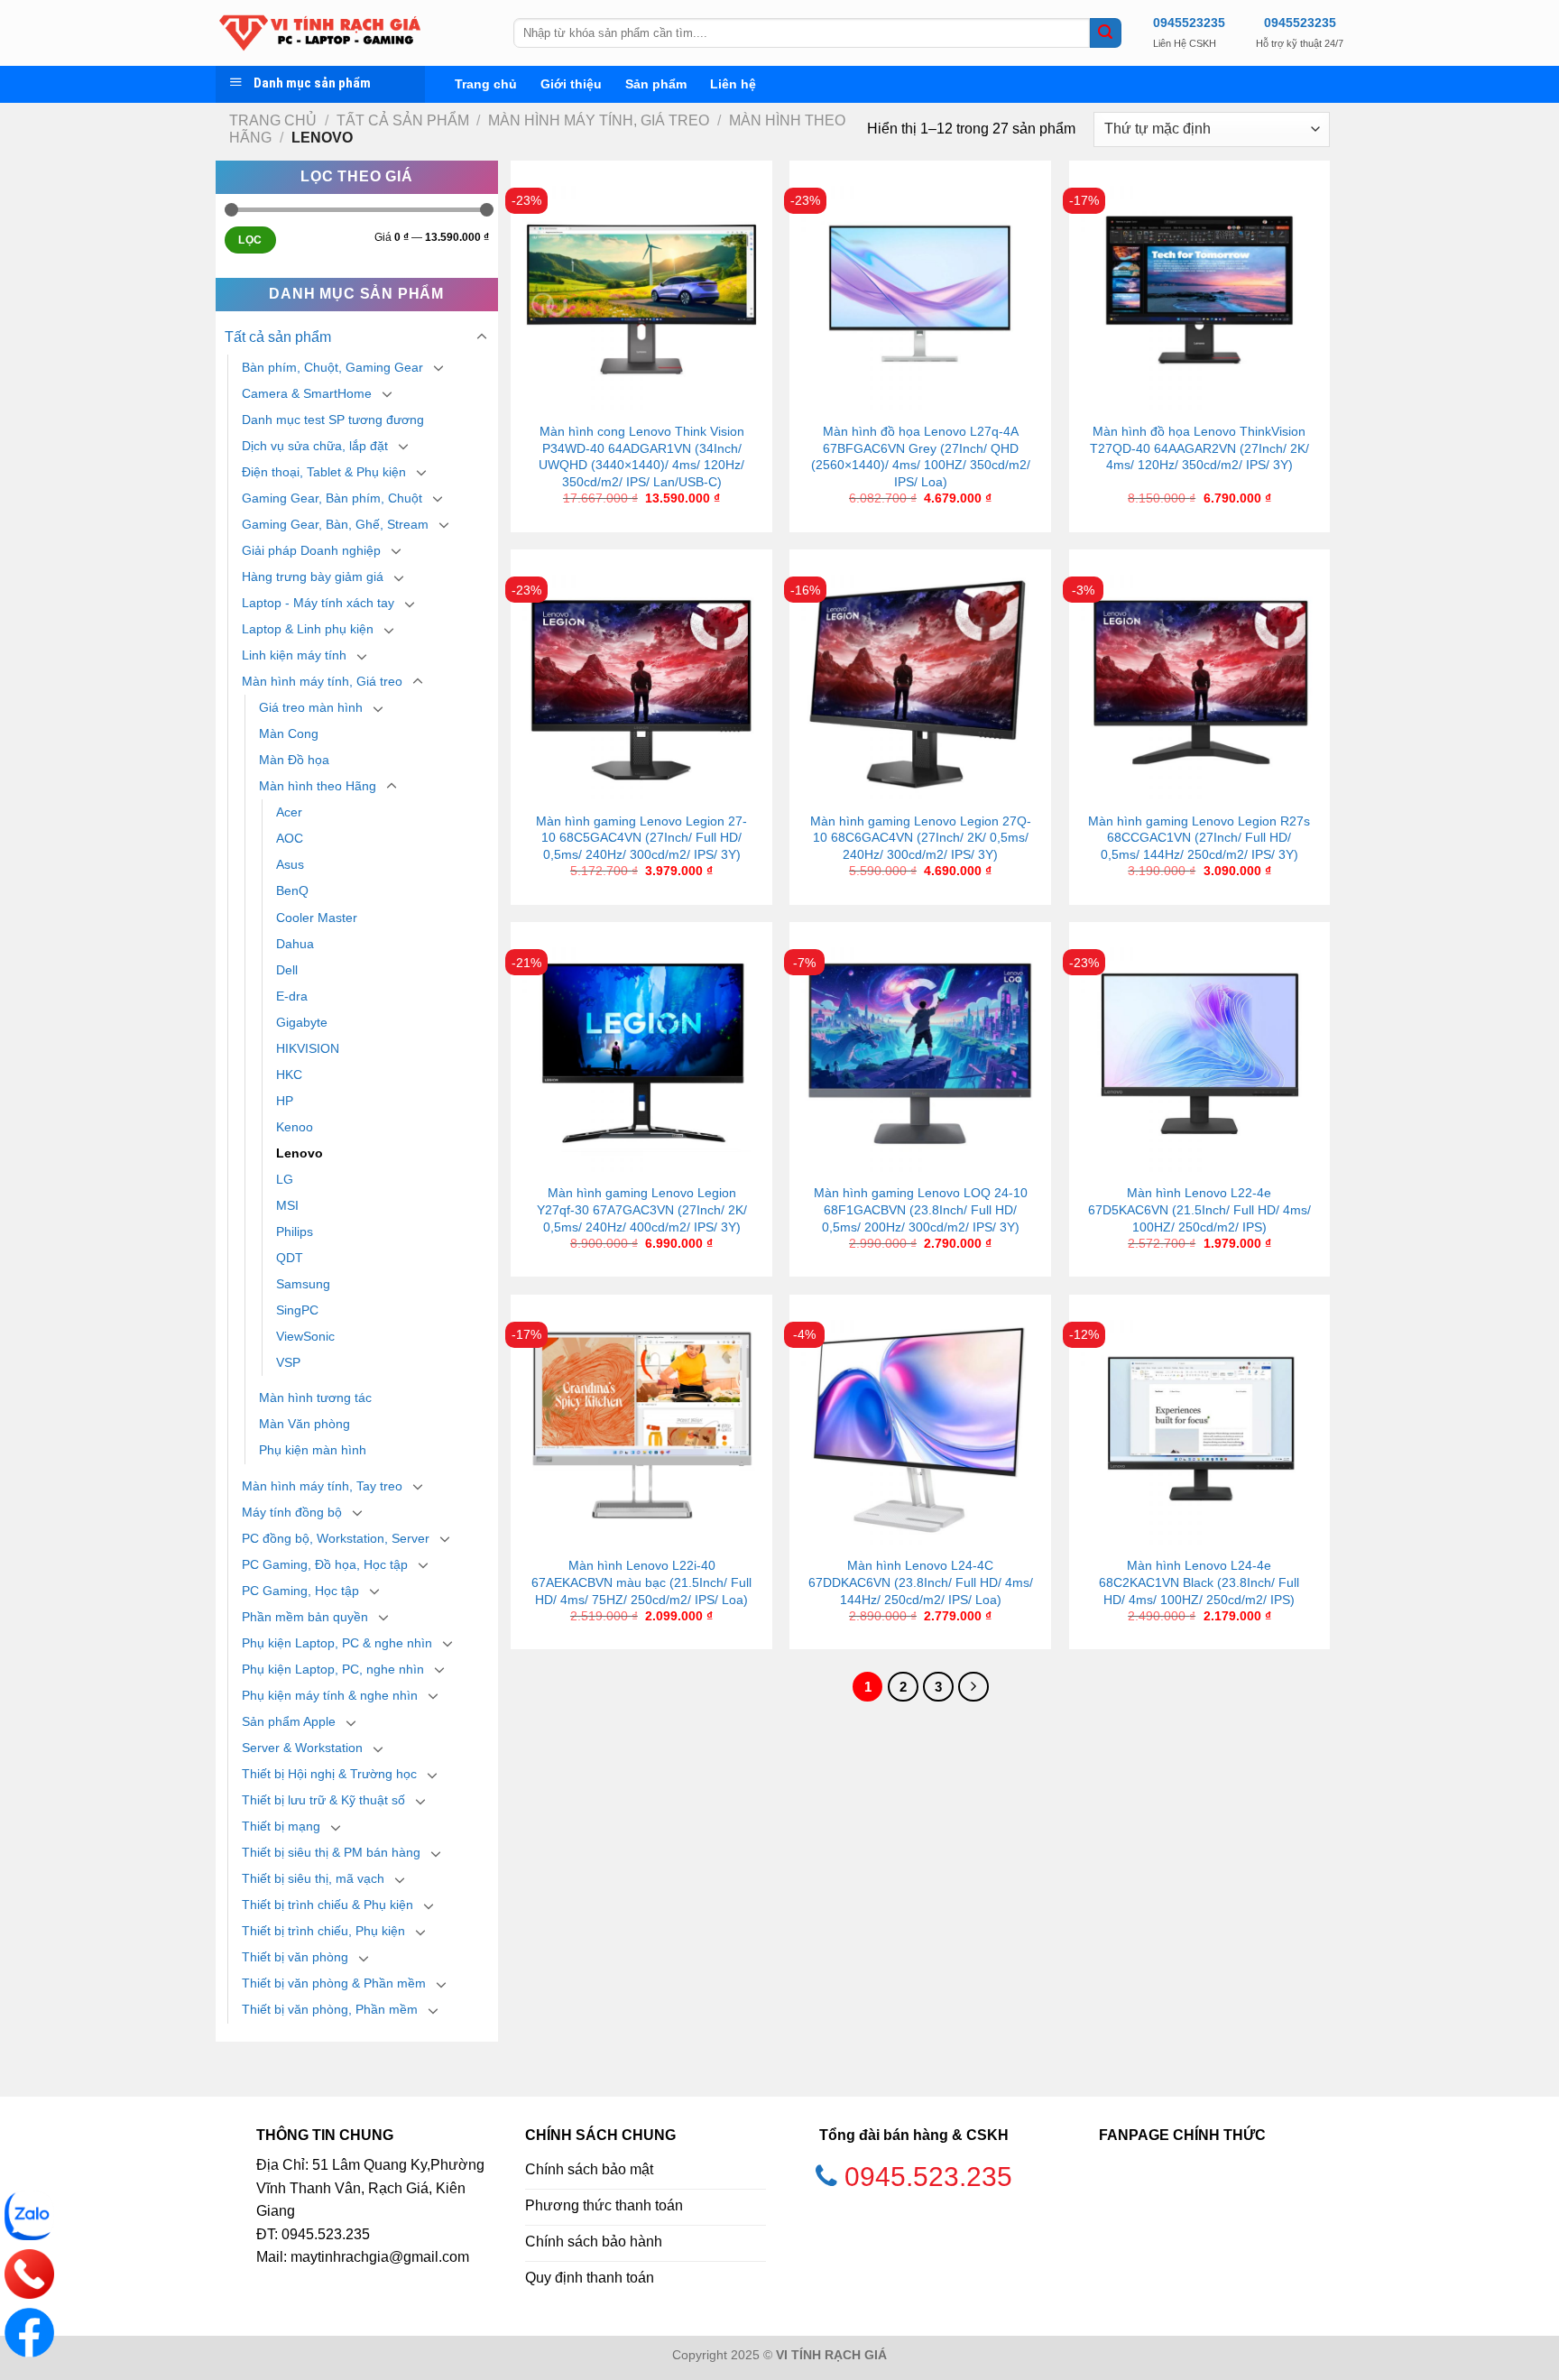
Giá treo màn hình (311, 707)
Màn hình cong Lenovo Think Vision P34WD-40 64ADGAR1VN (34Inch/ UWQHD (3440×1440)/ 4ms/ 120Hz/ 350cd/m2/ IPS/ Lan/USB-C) (641, 457)
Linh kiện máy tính (294, 655)
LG (285, 1179)
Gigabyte (302, 1022)
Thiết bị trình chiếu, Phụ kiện (323, 1931)
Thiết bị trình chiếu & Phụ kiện (327, 1905)
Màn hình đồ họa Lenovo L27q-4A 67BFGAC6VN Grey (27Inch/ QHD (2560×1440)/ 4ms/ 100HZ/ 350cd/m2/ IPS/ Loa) (921, 457)
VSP (288, 1362)
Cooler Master (317, 918)
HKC (289, 1075)
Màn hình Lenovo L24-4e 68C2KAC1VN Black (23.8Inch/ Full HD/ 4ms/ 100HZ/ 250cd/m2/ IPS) (1199, 1582)
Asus (290, 864)
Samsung (303, 1284)
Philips (295, 1232)
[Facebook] (29, 2333)
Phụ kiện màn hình (313, 1450)
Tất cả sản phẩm (403, 120)
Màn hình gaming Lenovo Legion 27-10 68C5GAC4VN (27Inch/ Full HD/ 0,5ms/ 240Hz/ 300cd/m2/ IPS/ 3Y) (641, 838)
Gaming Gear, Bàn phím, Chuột (332, 498)
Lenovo (300, 1153)
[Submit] (1105, 33)
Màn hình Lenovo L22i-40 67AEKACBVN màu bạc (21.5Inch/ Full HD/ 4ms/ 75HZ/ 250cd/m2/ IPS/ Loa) (641, 1582)
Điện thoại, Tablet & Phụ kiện (324, 472)
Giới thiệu (571, 84)
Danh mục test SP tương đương (333, 420)
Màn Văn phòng (304, 1424)
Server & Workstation (302, 1748)
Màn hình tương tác (315, 1398)
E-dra (292, 996)
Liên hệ (733, 84)
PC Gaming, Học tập (300, 1591)
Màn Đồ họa (294, 760)
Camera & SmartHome (307, 393)
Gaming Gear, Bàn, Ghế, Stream (335, 524)
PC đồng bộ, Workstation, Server (336, 1538)
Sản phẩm (656, 84)
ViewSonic (305, 1336)
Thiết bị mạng (281, 1826)
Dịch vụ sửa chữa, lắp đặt (315, 446)
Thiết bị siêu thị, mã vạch (313, 1878)
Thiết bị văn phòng (295, 1957)
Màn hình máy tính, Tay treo (322, 1486)
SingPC (297, 1310)
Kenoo (295, 1127)
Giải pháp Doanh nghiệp (311, 550)
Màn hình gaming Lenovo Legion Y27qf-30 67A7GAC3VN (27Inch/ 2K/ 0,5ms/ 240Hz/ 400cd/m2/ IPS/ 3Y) (642, 1209)
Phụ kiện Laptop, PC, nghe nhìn (333, 1669)
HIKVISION (308, 1048)
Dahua (295, 944)
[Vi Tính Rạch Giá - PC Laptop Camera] (351, 33)
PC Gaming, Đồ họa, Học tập (325, 1564)
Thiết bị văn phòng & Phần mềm (334, 1983)
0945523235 (1189, 23)
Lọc (250, 240)
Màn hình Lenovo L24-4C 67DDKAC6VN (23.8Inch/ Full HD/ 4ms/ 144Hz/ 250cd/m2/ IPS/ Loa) (921, 1582)
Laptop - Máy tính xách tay (318, 603)
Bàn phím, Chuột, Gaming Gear (332, 367)
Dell (287, 970)
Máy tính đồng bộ (292, 1512)
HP (285, 1101)
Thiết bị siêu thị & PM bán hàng (331, 1852)
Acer (289, 812)
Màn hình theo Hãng (318, 786)
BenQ (292, 890)
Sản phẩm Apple (289, 1721)
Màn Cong (289, 733)
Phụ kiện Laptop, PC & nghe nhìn (337, 1643)
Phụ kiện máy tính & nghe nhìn (330, 1695)
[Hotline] (29, 2274)
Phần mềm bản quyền (305, 1617)
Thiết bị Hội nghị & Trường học (329, 1774)
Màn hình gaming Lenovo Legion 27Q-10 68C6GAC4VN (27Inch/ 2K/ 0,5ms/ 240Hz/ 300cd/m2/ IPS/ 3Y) (921, 838)
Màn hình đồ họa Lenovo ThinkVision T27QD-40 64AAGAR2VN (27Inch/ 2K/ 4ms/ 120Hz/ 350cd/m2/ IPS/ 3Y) (1199, 448)
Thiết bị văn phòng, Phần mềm (330, 2009)
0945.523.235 (928, 2177)
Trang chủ (486, 84)
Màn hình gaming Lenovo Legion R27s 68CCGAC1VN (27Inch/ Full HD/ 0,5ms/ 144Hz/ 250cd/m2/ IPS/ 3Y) (1199, 838)
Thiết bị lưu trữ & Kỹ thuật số (323, 1800)
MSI (287, 1205)
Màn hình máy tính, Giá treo (599, 120)
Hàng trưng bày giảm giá (313, 577)
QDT (290, 1258)
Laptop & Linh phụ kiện (308, 629)
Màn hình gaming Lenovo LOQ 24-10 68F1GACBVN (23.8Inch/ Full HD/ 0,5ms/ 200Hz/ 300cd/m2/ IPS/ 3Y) (921, 1209)
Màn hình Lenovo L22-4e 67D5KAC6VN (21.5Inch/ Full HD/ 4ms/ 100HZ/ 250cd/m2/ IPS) (1199, 1209)
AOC (290, 838)
